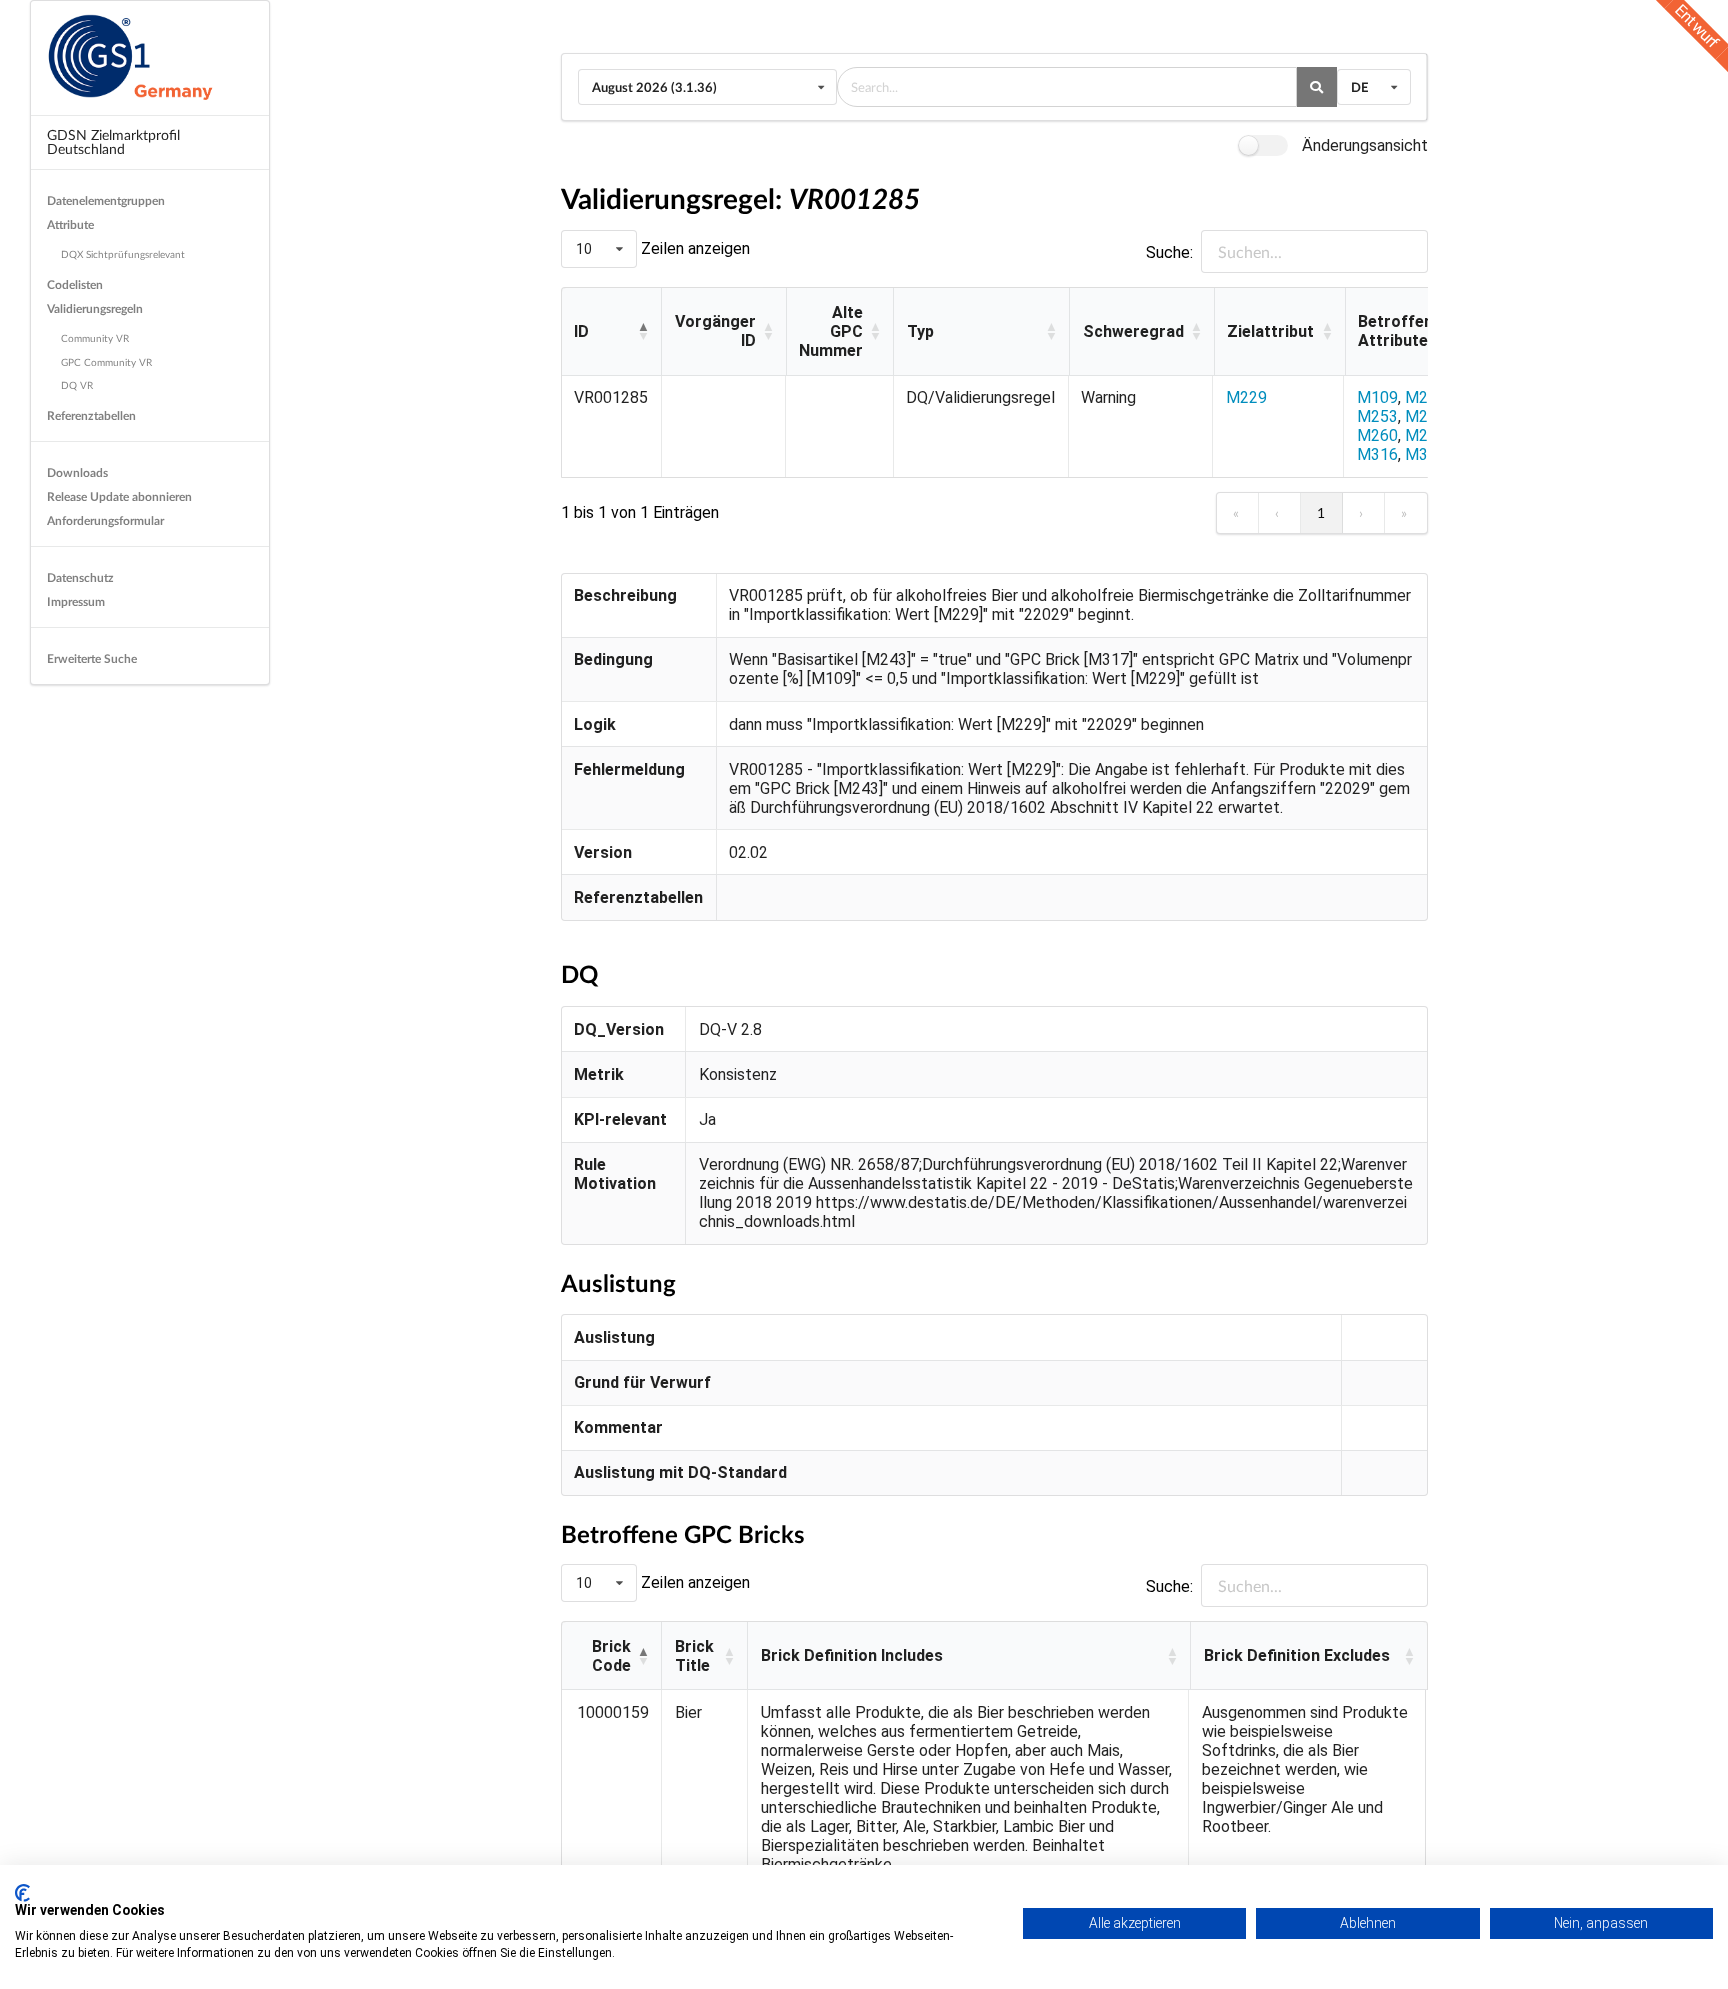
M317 (1425, 454)
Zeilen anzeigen (693, 248)
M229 (1246, 397)
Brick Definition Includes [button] (852, 1655)
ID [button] (581, 331)
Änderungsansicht (1365, 145)
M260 (1377, 435)
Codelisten (75, 284)
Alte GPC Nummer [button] (831, 331)
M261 (1425, 435)
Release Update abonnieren (119, 496)
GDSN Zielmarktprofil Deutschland (113, 141)
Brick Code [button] (611, 1656)
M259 (1425, 416)
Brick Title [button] (694, 1656)
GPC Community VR (106, 362)
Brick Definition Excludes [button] (1297, 1655)
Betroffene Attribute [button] (1400, 331)
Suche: (1169, 252)
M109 (1377, 397)
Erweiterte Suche (92, 658)
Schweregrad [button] (1133, 331)
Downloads (77, 472)
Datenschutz (80, 577)
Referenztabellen (91, 415)
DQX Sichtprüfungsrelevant (123, 254)
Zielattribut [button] (1270, 331)
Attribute (70, 224)
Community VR (95, 338)
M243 (1425, 397)
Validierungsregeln (95, 308)
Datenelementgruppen (106, 200)
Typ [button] (920, 331)
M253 (1377, 416)
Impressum (76, 601)
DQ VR (77, 385)
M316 (1377, 454)
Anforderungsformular (105, 520)
